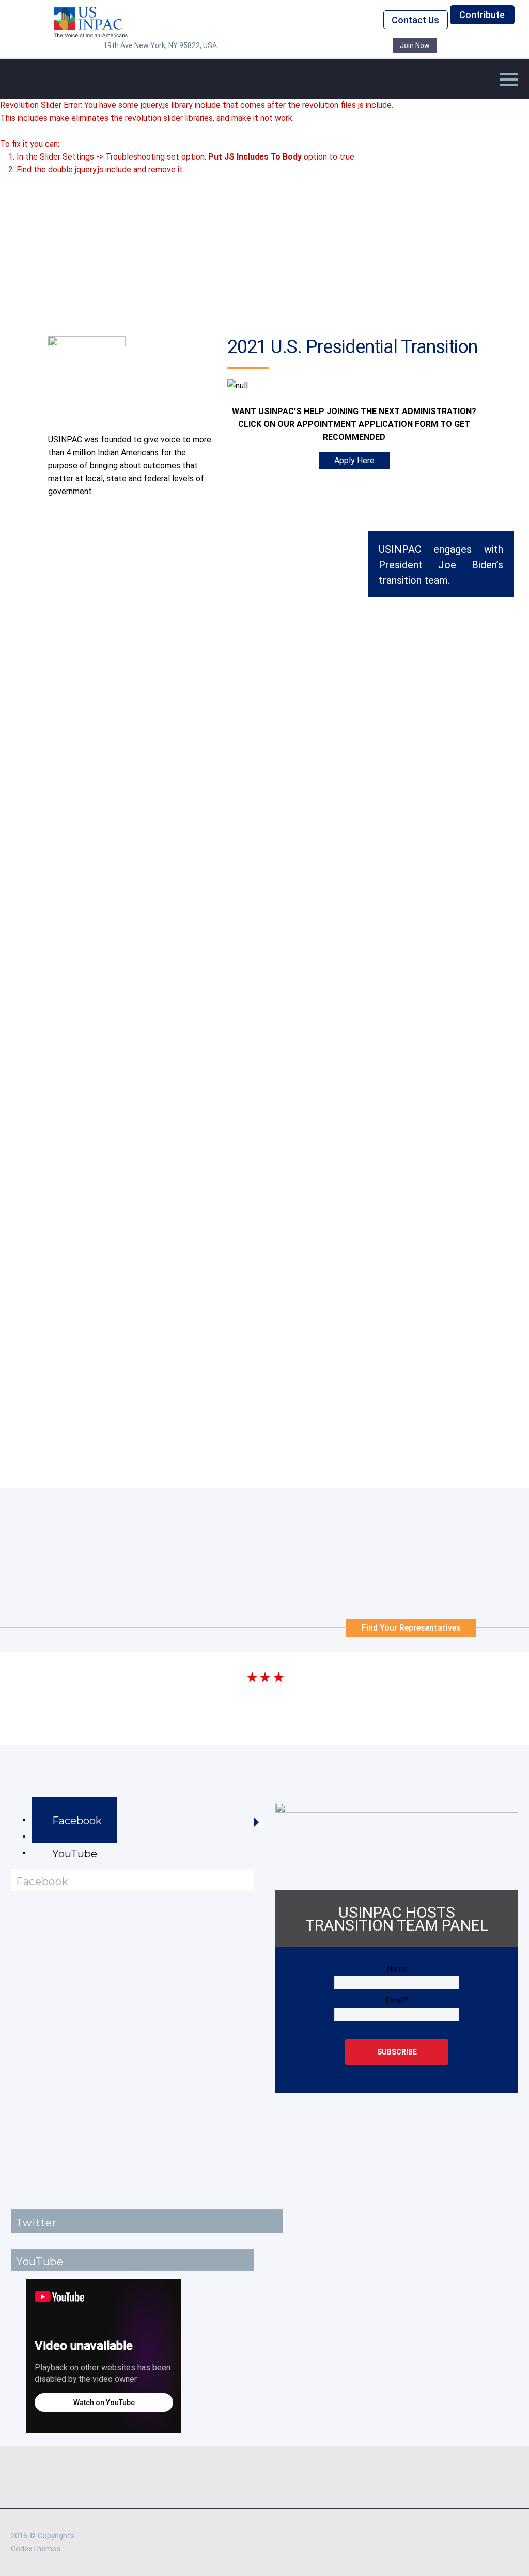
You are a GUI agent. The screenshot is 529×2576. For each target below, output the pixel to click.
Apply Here (354, 460)
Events (188, 94)
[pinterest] (320, 45)
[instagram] (305, 45)
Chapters (237, 94)
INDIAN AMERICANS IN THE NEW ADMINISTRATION (143, 1003)
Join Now (415, 45)
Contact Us (415, 20)
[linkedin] (274, 45)
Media (145, 94)
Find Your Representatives (411, 1628)
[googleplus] (336, 45)
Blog (325, 94)
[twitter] (289, 45)
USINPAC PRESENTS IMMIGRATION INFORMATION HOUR (156, 1197)
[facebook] (258, 45)
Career (285, 94)
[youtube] (351, 45)
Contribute (482, 15)
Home (105, 94)
